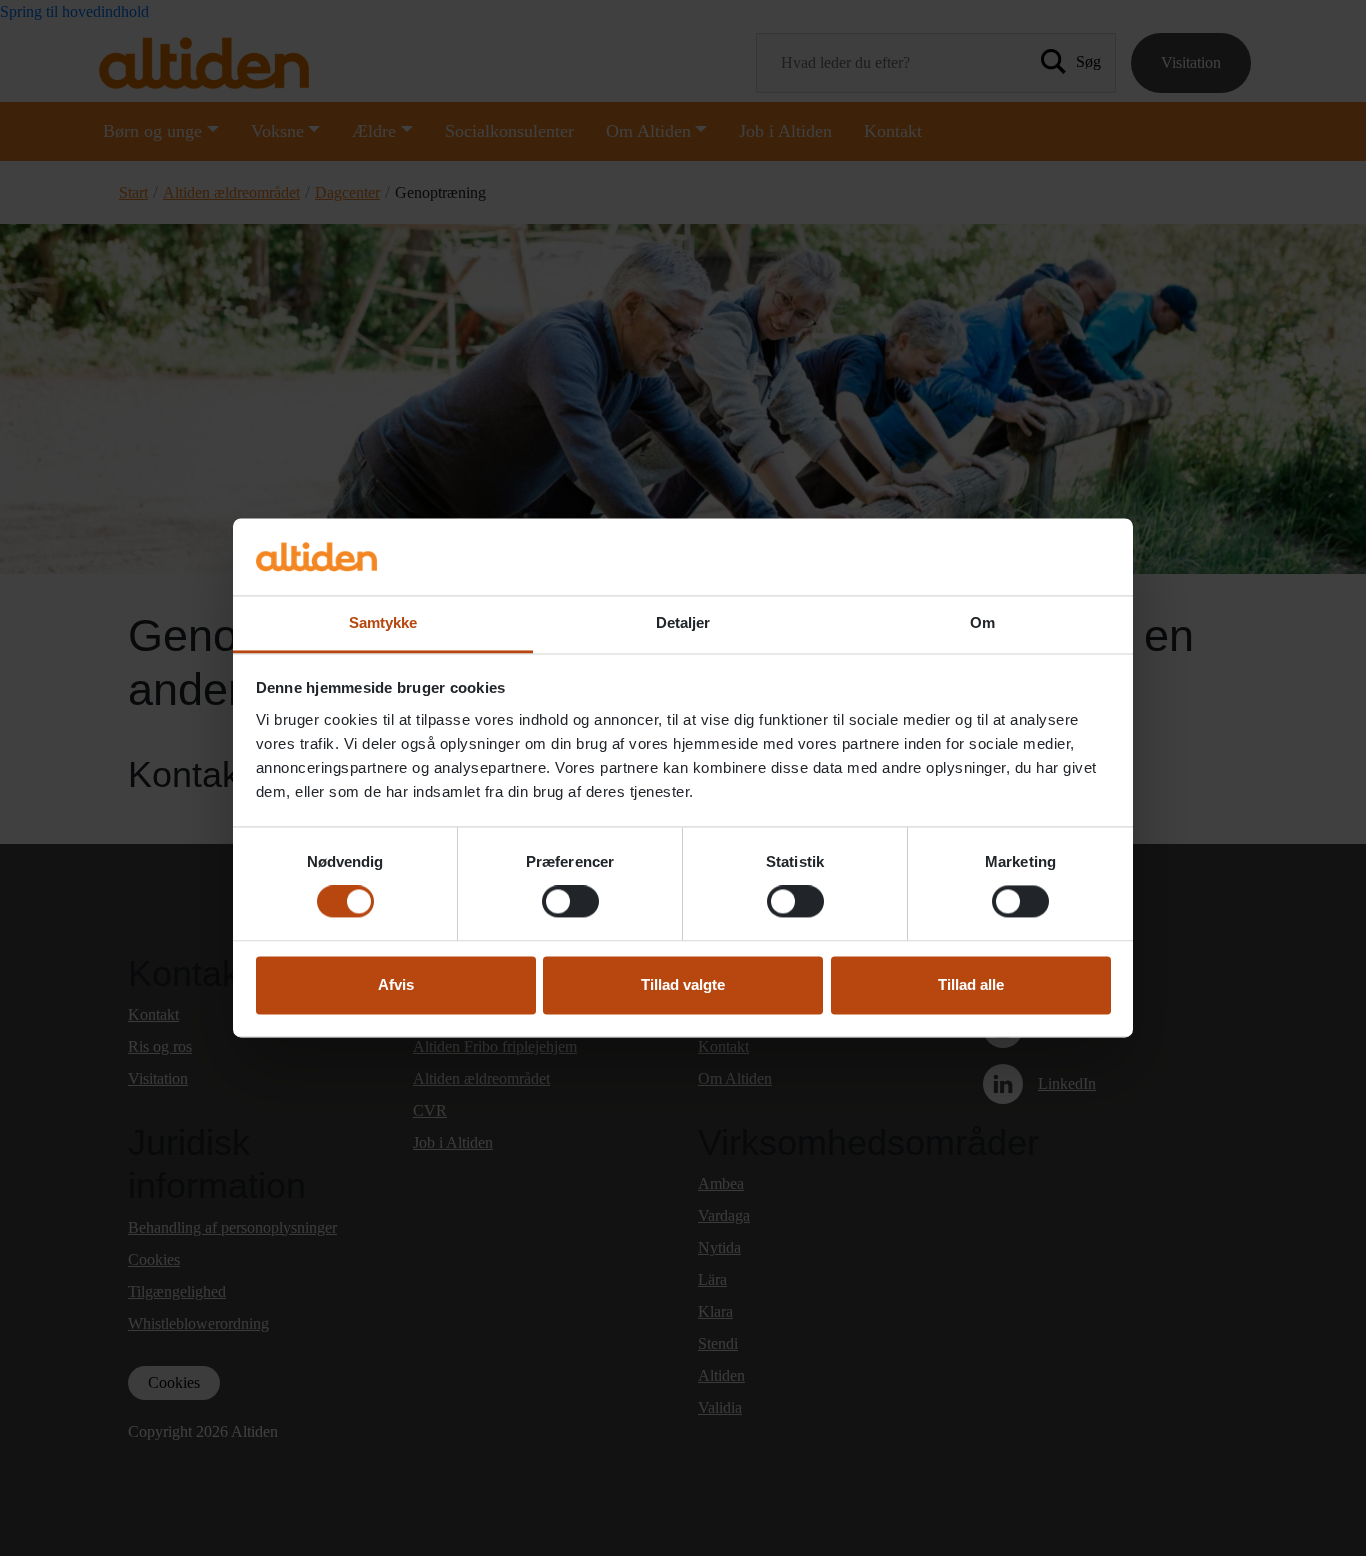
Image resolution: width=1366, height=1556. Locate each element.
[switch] (570, 902)
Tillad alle (971, 984)
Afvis (396, 984)
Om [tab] (982, 622)
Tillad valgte (683, 984)
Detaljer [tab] (683, 622)
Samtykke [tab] (383, 622)
